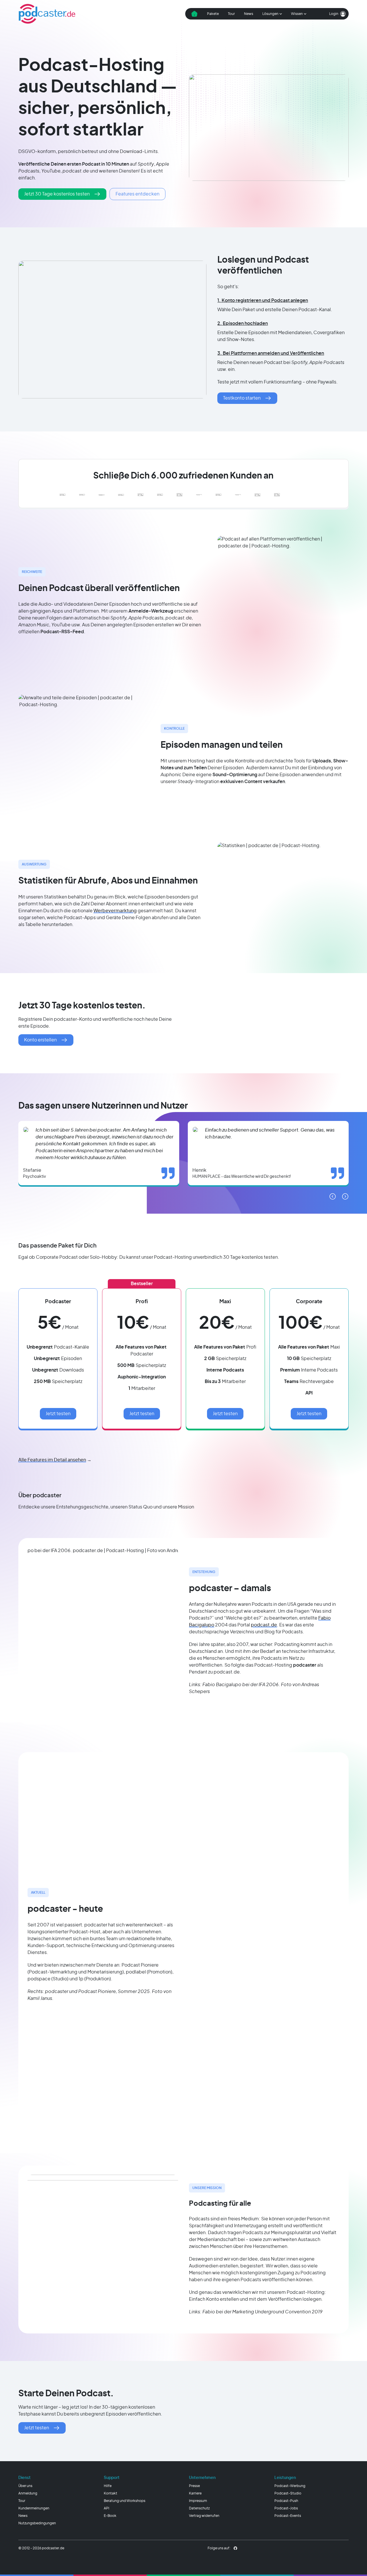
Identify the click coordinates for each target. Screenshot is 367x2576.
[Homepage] (47, 14)
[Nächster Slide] (345, 1196)
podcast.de (264, 1625)
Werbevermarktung (115, 911)
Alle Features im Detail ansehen (52, 1460)
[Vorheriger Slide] (333, 1196)
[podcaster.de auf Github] (235, 2548)
